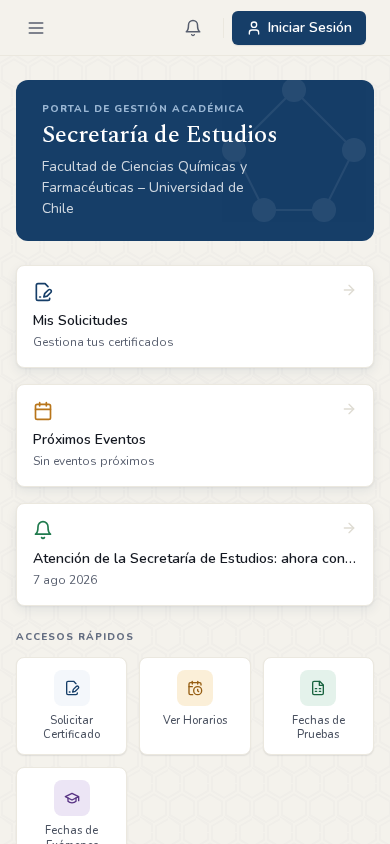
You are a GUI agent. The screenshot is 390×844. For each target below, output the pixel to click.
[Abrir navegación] (36, 28)
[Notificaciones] (193, 28)
